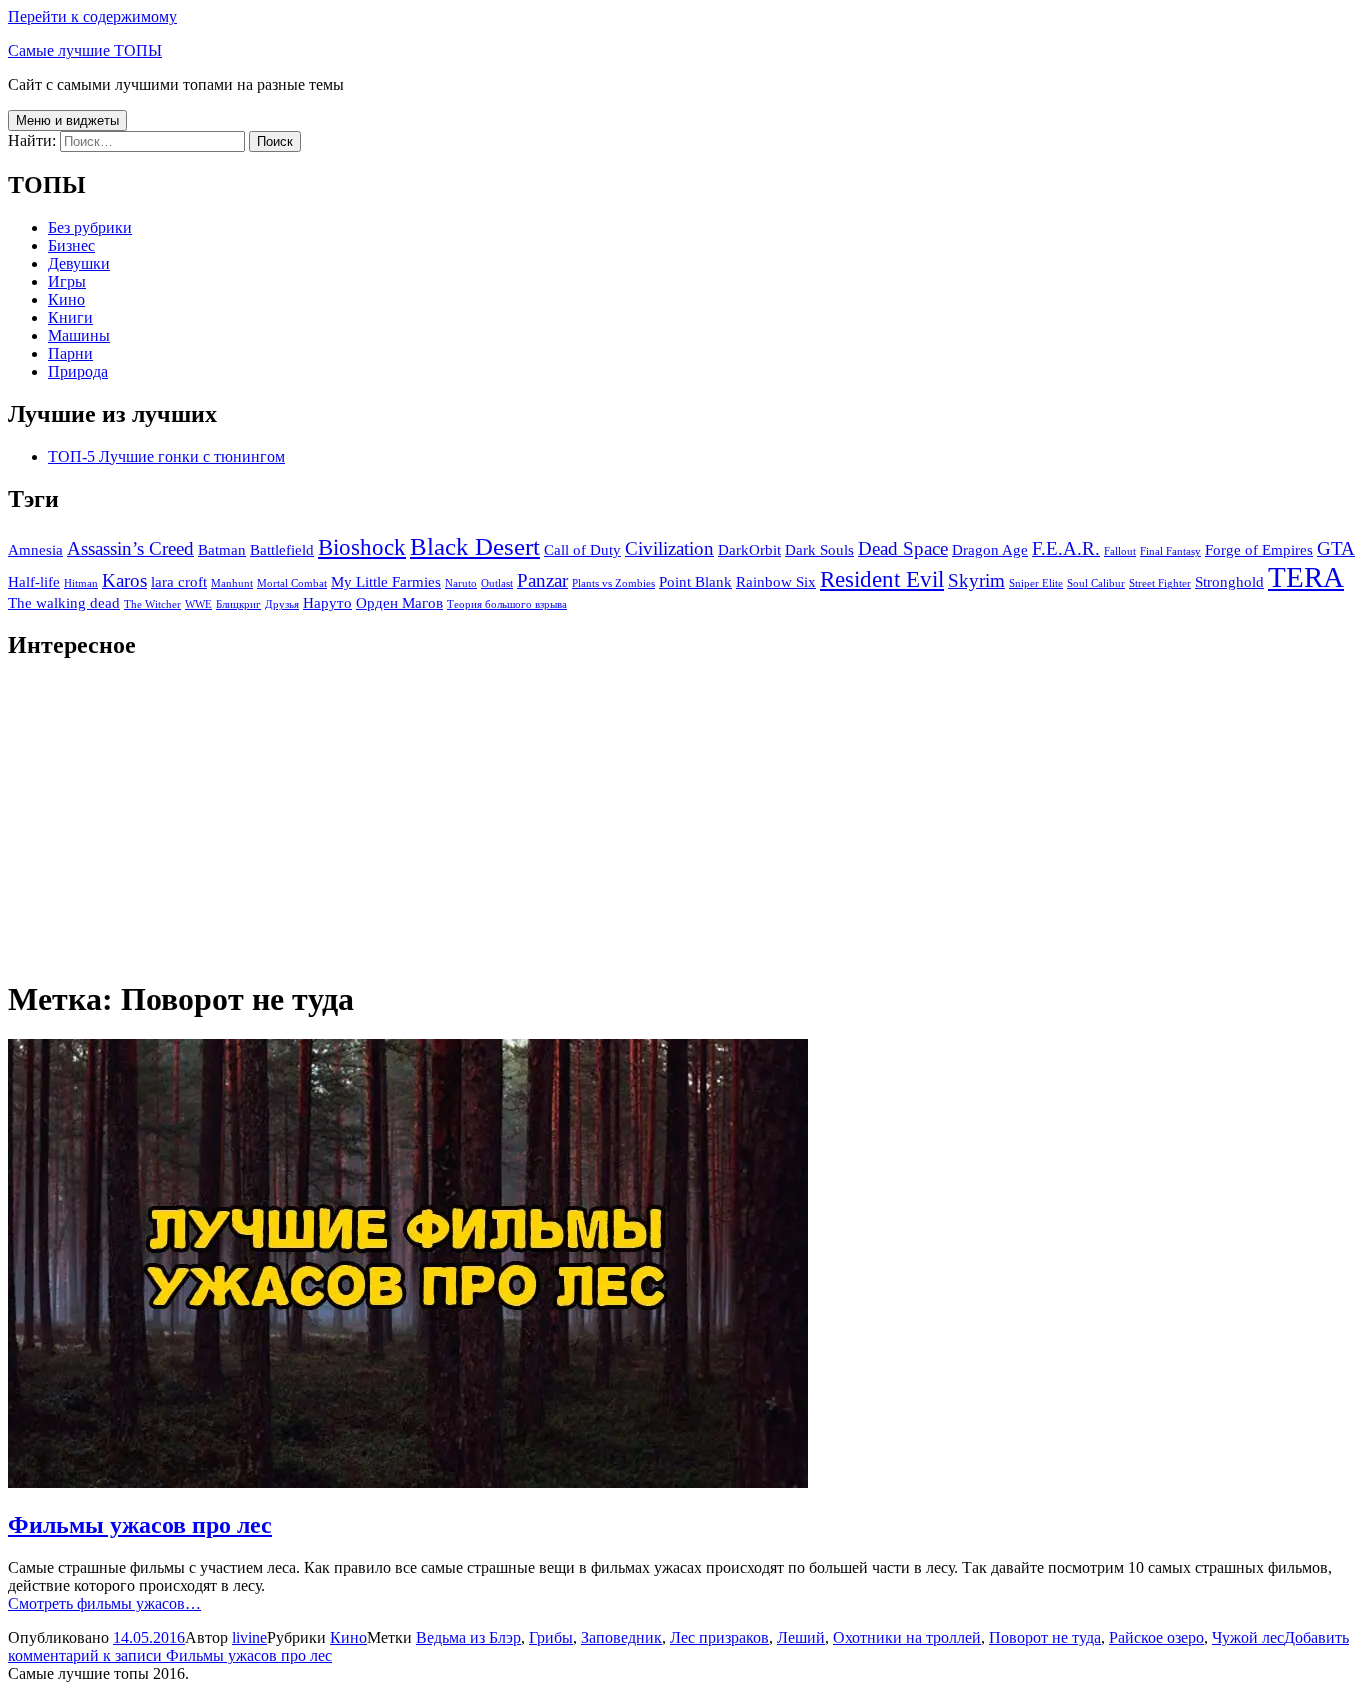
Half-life (34, 581)
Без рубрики (90, 227)
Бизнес (71, 245)
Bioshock (362, 547)
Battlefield (282, 549)
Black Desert (475, 546)
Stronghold (1229, 581)
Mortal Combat (292, 583)
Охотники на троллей (907, 1637)
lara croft (179, 581)
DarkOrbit (749, 549)
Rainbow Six (776, 581)
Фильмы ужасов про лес (140, 1525)
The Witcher (152, 604)
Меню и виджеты (67, 120)
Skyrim (976, 580)
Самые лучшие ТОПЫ (85, 50)
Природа (78, 371)
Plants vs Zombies (613, 583)
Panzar (542, 580)
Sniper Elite (1036, 583)
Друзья (282, 604)
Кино (66, 299)
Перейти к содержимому (92, 16)
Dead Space (903, 548)
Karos (124, 580)
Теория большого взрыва (507, 604)
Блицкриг (238, 604)
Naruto (461, 583)
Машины (79, 335)
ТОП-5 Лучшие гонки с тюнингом (166, 456)
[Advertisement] (608, 819)
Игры (67, 281)
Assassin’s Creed (130, 548)
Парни (70, 353)
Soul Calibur (1096, 583)
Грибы (551, 1637)
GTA (1336, 548)
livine (249, 1637)
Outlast (497, 583)
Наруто (327, 602)
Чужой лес (1248, 1637)
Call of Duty (582, 549)
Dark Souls (819, 549)
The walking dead (64, 602)
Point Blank (695, 581)
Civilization (669, 548)
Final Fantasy (1170, 551)
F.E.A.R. (1066, 548)
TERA (1306, 577)
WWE (198, 604)
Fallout (1120, 551)
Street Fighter (1160, 583)
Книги (70, 317)
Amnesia (35, 549)
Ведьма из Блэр (468, 1637)
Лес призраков (719, 1637)
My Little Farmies (386, 581)
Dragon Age (990, 549)
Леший (801, 1637)
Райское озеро (1156, 1637)
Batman (222, 549)
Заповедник (621, 1637)
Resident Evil (882, 579)
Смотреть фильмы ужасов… (104, 1603)
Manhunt (232, 583)
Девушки (79, 263)
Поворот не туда (1045, 1637)
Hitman (81, 583)
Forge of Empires (1259, 549)
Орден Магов (399, 602)
